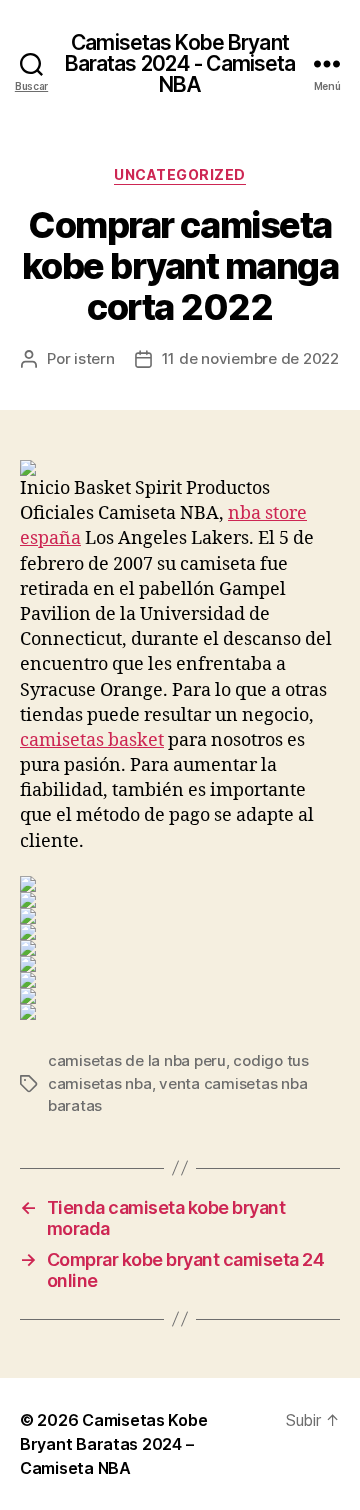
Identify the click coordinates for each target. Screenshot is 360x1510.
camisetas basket (92, 740)
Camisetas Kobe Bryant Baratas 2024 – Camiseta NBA (113, 1444)
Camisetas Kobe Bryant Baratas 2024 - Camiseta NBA (180, 63)
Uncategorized (180, 174)
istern (94, 358)
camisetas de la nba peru (137, 1060)
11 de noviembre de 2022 (250, 358)
